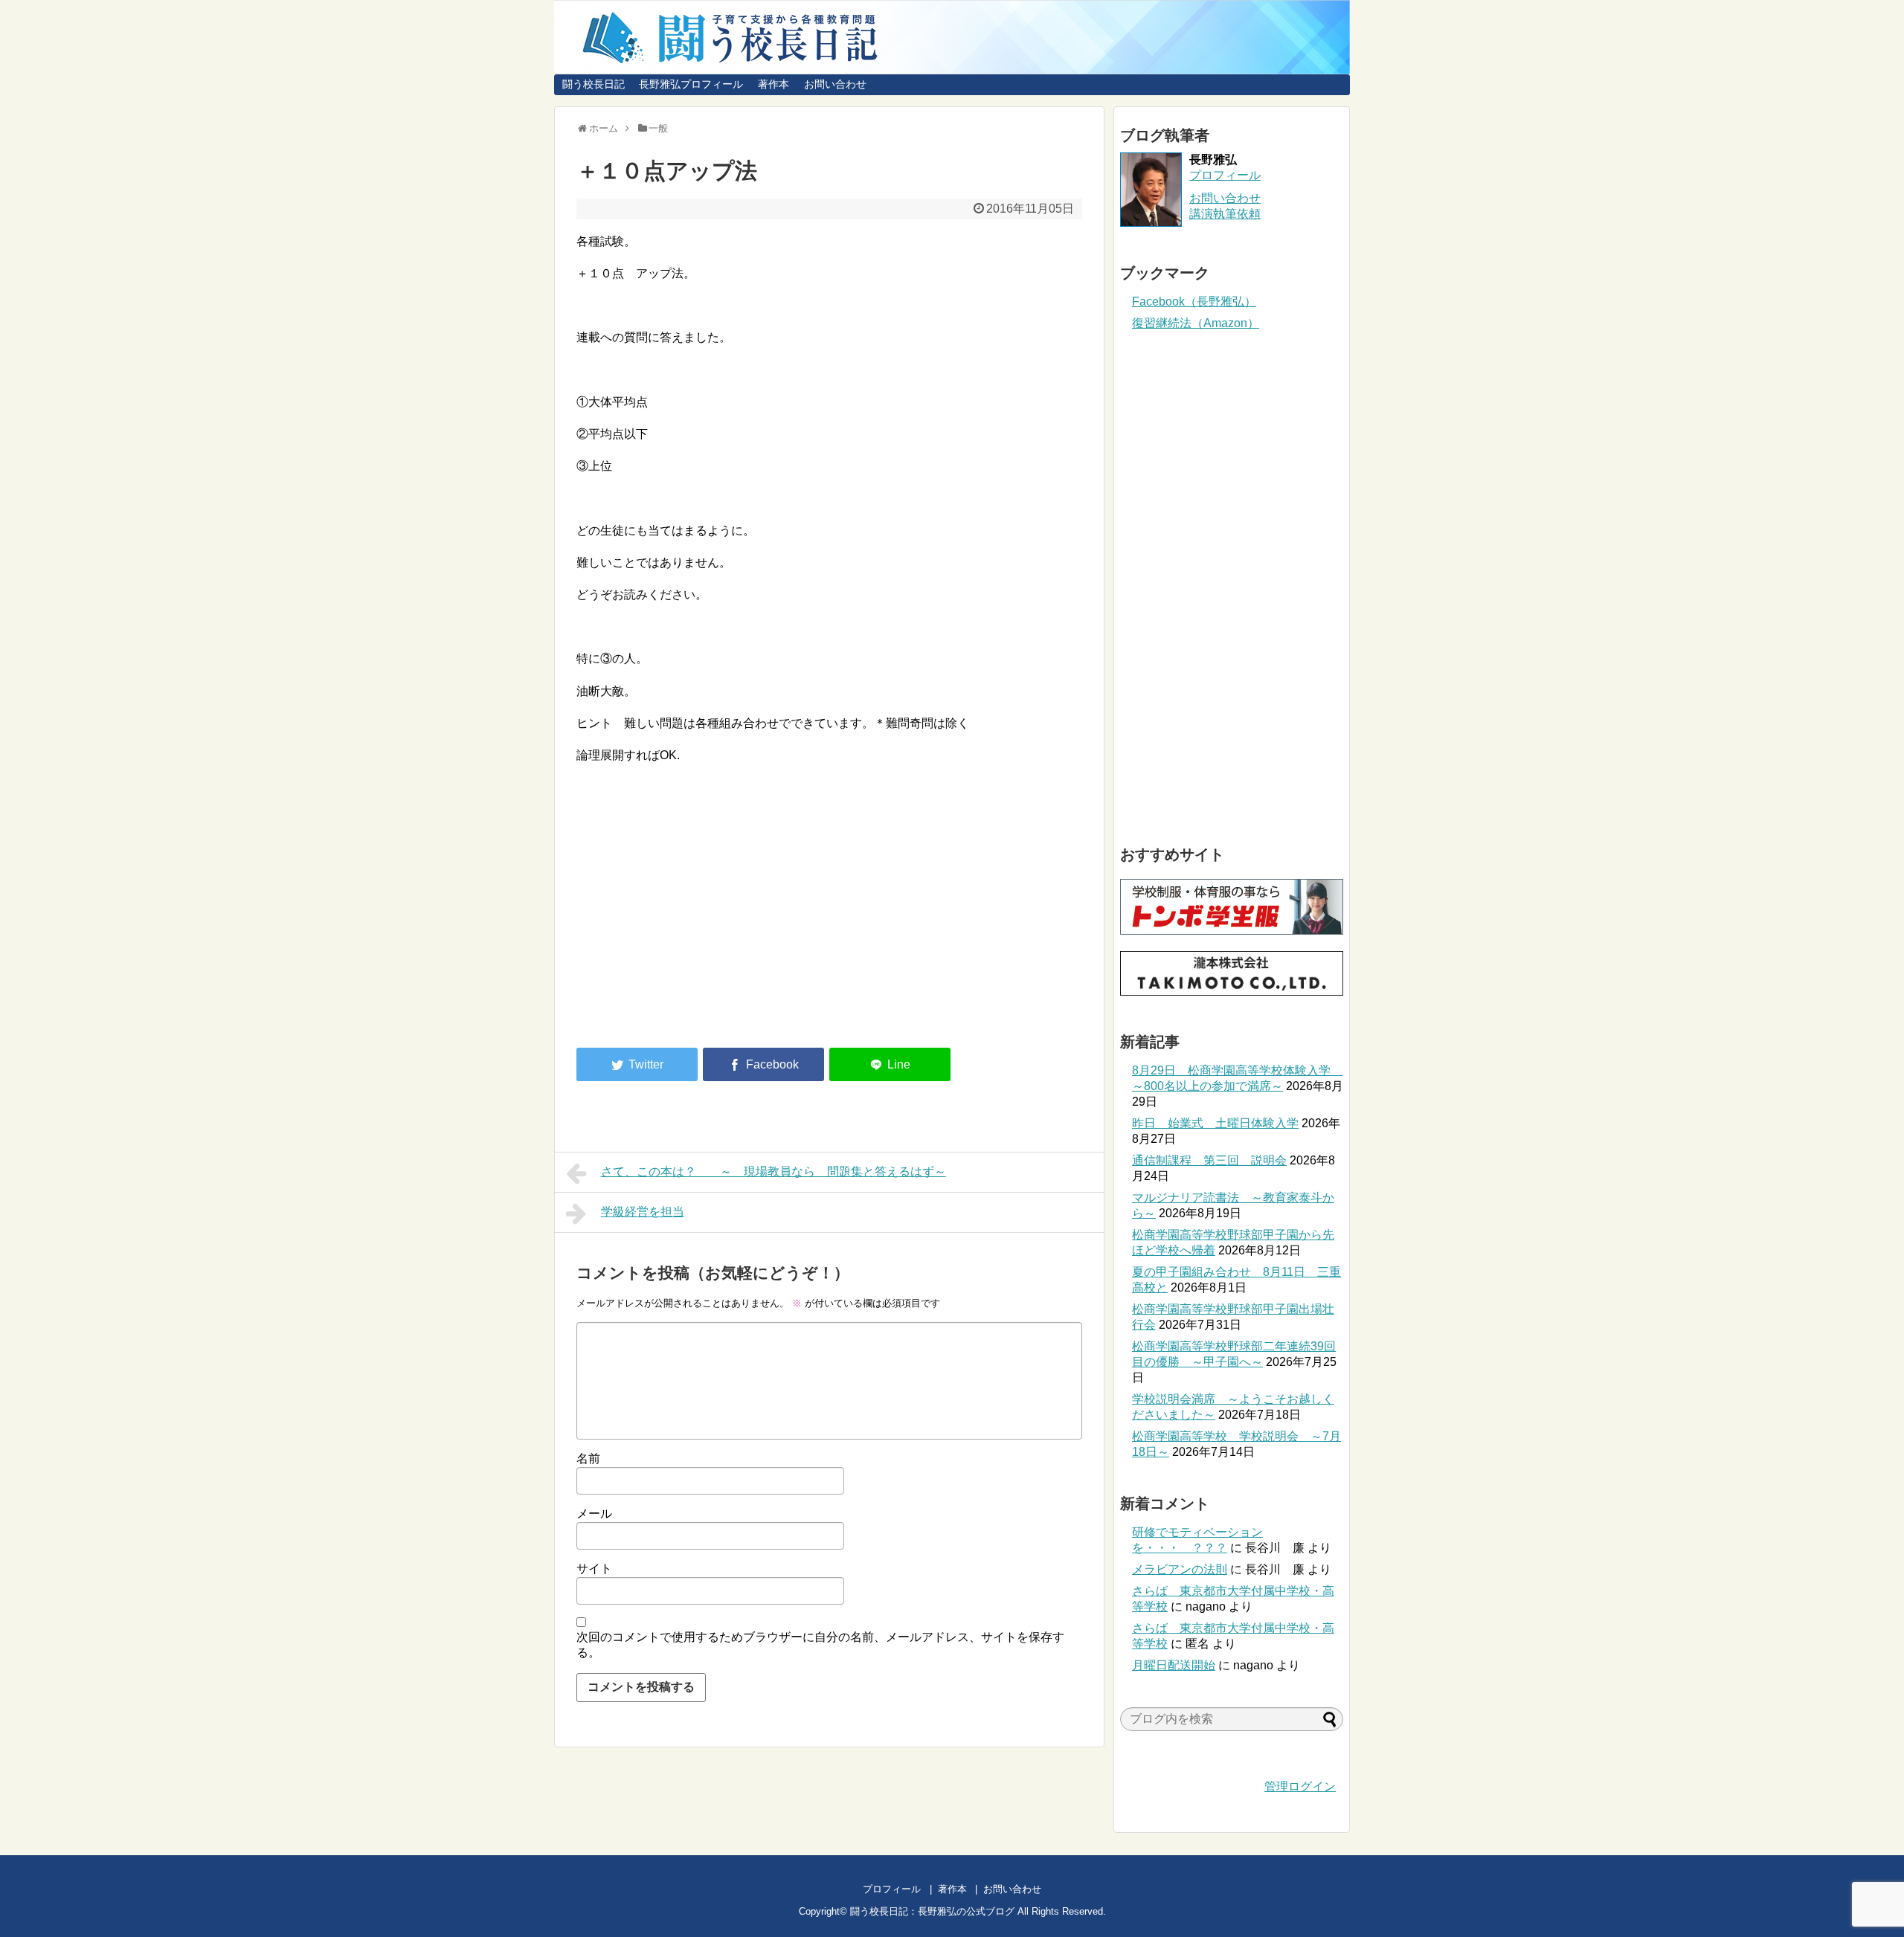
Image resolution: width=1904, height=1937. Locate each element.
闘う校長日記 (594, 84)
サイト (594, 1569)
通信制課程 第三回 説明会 (1209, 1160)
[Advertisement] (701, 914)
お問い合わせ (835, 84)
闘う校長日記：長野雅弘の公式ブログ (932, 1911)
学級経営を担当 (643, 1212)
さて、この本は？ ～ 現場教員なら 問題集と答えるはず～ (773, 1171)
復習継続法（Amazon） (1196, 323)
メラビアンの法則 (1180, 1569)
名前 (588, 1459)
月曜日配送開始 (1174, 1665)
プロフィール (1225, 175)
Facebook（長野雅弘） (1194, 302)
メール (594, 1514)
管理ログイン (1300, 1786)
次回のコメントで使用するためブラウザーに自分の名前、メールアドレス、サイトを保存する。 (820, 1645)
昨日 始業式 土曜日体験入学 (1215, 1123)
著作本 (773, 84)
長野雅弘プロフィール (691, 84)
